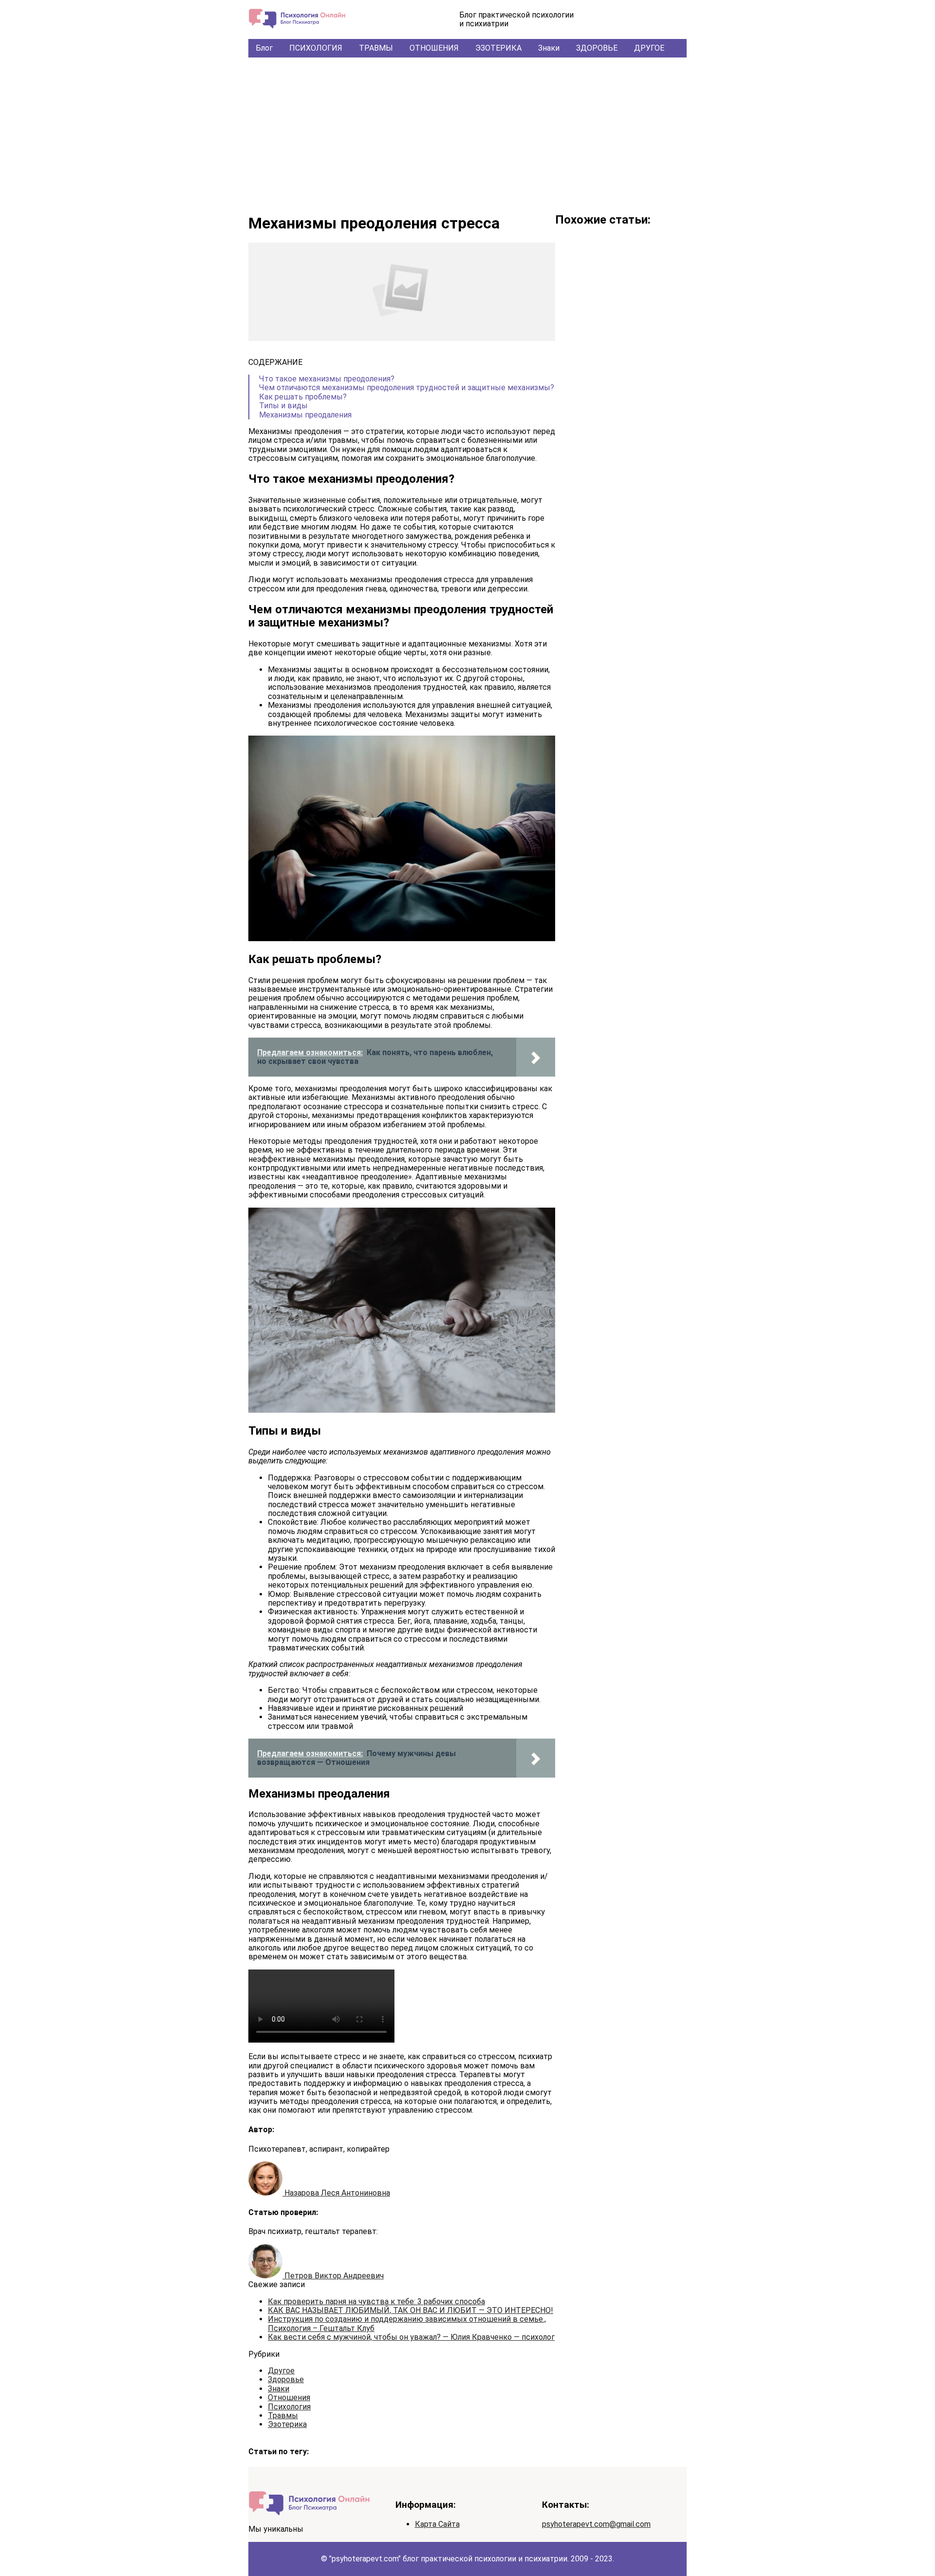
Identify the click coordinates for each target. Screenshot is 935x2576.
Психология (289, 2407)
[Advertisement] (467, 131)
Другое (281, 2371)
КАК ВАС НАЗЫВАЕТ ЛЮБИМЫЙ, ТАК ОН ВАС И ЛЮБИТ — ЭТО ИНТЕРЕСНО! (411, 2310)
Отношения (289, 2397)
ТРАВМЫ (376, 48)
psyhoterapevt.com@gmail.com (596, 2524)
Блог (264, 48)
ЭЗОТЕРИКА (498, 48)
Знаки (549, 48)
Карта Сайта (437, 2524)
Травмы (283, 2415)
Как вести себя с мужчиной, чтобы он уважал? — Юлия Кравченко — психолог (411, 2337)
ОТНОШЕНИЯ (434, 48)
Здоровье (286, 2379)
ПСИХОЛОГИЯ (316, 48)
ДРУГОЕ (649, 48)
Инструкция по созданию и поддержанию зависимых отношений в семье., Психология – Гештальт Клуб (407, 2323)
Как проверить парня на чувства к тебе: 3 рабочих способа (376, 2301)
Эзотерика (287, 2424)
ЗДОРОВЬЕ (597, 48)
